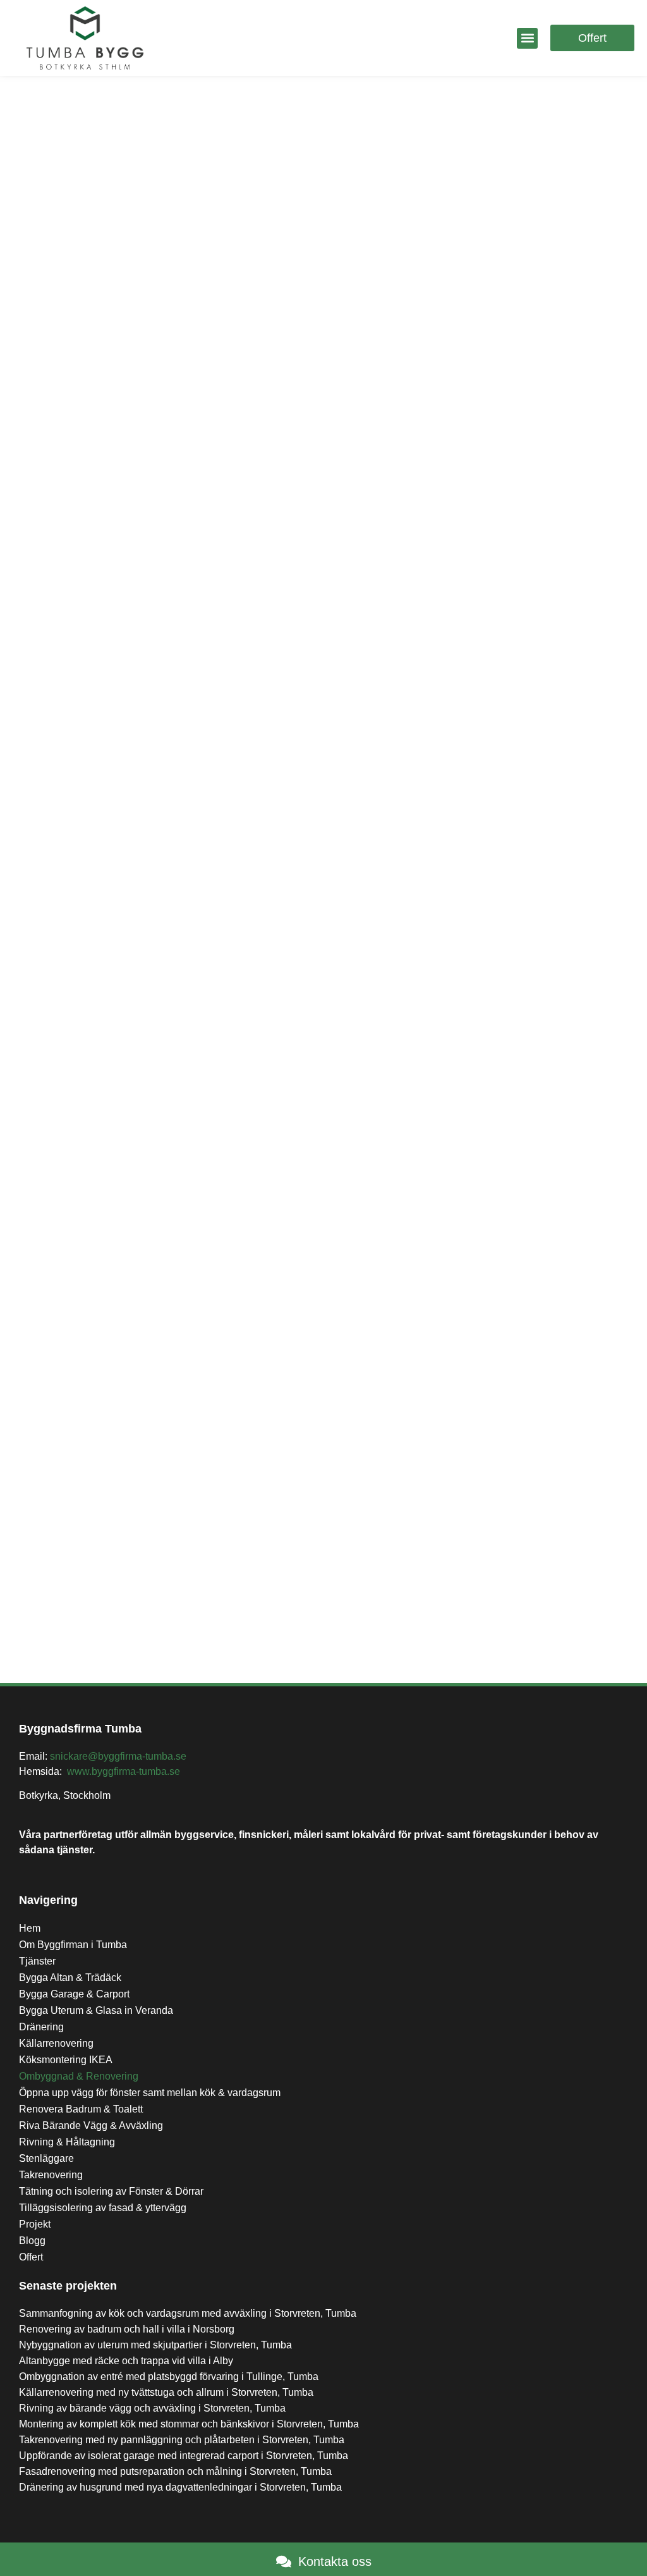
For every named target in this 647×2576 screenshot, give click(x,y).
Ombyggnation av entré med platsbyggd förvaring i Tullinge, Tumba (169, 2377)
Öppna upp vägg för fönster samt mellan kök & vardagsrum (150, 2093)
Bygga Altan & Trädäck (70, 1978)
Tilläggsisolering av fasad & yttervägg (103, 2208)
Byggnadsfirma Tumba (80, 1729)
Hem (30, 1928)
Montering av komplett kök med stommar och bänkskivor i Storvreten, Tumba (189, 2424)
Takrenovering (51, 2175)
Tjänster (37, 1961)
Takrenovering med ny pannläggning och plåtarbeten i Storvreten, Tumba (182, 2440)
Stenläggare (46, 2158)
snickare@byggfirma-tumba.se (118, 1756)
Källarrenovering (56, 2043)
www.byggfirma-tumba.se (124, 1771)
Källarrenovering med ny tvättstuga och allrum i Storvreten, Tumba (166, 2392)
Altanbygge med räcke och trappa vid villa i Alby (126, 2361)
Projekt (35, 2224)
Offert (31, 2257)
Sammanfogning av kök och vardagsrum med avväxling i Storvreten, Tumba (188, 2313)
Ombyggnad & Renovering (79, 2076)
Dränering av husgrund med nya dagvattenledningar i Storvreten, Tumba (180, 2487)
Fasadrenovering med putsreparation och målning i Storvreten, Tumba (175, 2471)
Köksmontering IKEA (66, 2060)
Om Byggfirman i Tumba (73, 1945)
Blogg (32, 2241)
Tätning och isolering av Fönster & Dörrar (111, 2191)
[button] (527, 38)
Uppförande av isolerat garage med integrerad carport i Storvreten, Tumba (184, 2456)
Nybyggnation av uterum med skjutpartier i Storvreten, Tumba (155, 2345)
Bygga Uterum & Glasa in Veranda (96, 2010)
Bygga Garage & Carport (74, 1994)
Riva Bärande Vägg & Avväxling (91, 2125)
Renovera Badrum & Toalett (81, 2109)
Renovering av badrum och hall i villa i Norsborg (127, 2329)
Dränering (41, 2027)
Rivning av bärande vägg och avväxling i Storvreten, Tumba (152, 2408)
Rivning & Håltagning (67, 2142)
